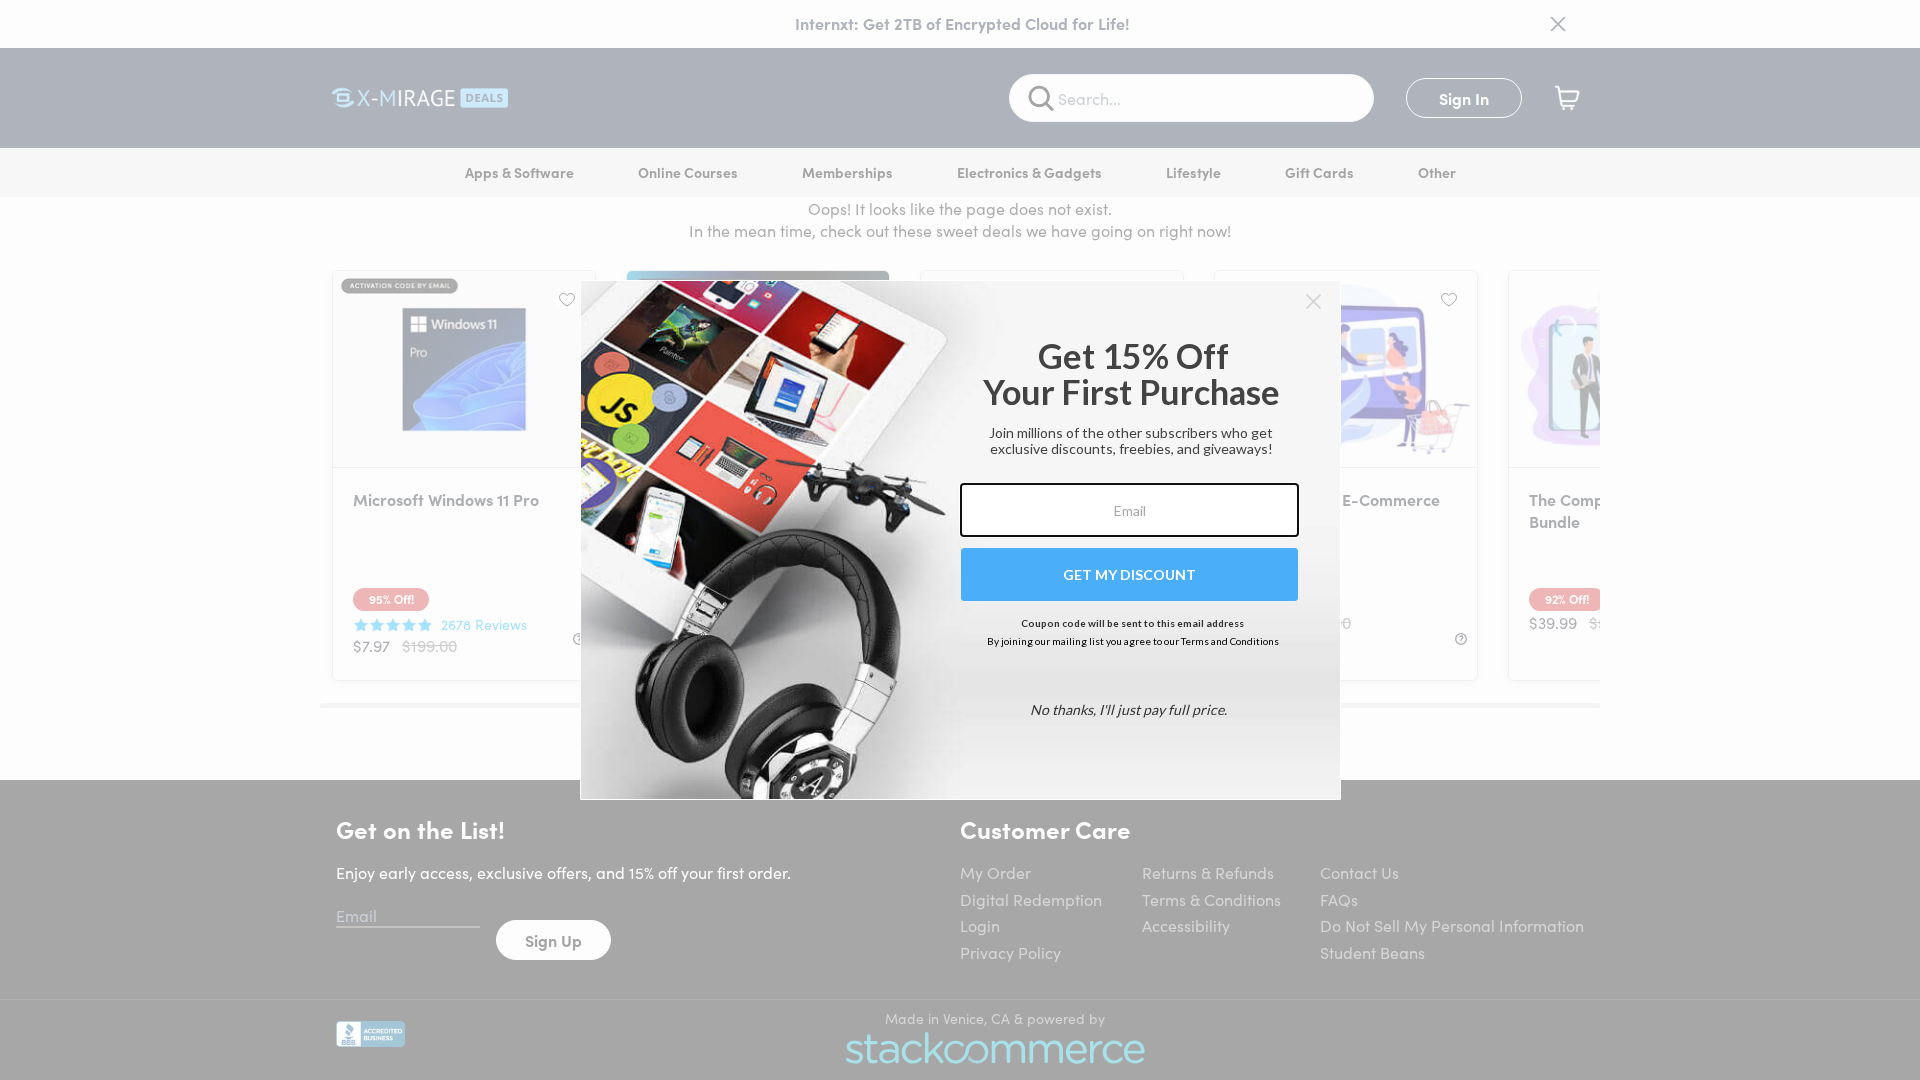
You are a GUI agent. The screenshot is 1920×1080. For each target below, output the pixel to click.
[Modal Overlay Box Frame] (960, 540)
